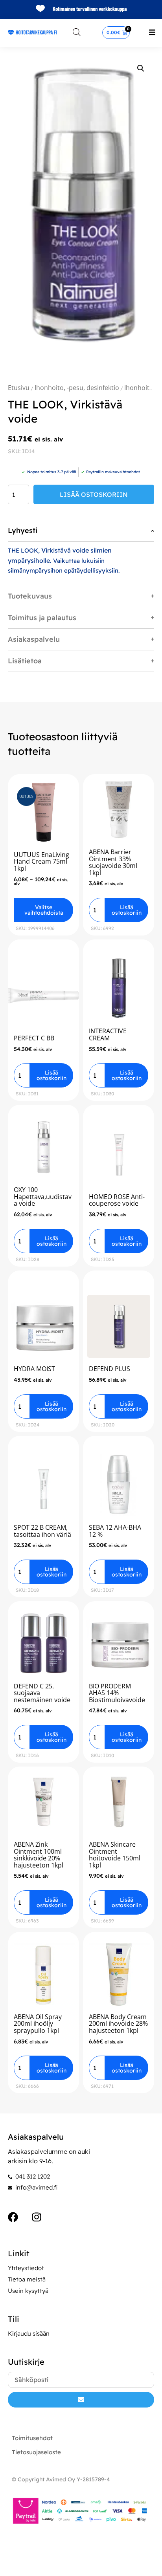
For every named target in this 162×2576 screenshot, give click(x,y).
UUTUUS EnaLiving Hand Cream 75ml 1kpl (41, 861)
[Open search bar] (77, 32)
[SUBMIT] (81, 2400)
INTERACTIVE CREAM (108, 1034)
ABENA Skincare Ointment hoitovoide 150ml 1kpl (115, 1855)
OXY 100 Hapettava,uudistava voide (43, 1196)
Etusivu (19, 388)
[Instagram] (37, 2217)
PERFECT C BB (34, 1038)
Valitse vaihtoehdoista (44, 910)
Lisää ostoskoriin (94, 494)
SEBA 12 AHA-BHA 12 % (115, 1531)
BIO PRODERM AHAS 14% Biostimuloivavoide (117, 1693)
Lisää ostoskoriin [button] (127, 910)
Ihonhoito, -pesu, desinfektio (77, 388)
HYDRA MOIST (34, 1369)
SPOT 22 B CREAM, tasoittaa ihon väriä (42, 1531)
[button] (152, 32)
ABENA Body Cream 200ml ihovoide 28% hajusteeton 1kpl (118, 2024)
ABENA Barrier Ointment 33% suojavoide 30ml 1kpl (113, 862)
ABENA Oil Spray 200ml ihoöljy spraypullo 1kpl (38, 2024)
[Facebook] (13, 2217)
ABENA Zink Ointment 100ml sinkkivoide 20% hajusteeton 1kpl (39, 1855)
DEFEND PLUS (110, 1369)
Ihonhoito (139, 388)
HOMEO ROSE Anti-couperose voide (117, 1200)
